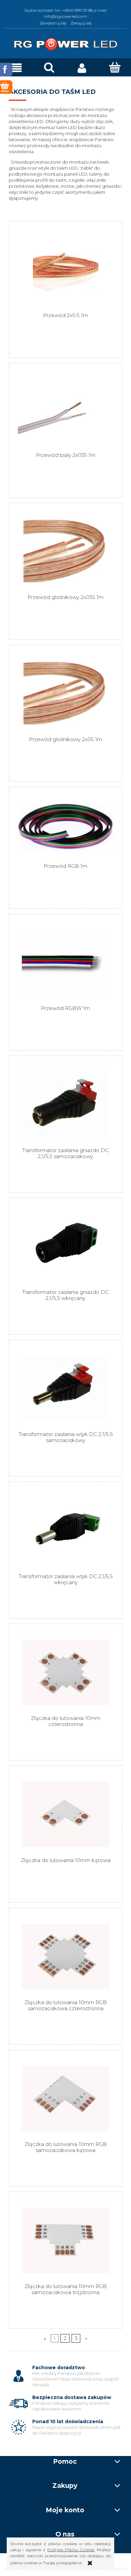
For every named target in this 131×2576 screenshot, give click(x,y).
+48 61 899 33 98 (77, 10)
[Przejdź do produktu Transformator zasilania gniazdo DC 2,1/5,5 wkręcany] (65, 1246)
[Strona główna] (66, 43)
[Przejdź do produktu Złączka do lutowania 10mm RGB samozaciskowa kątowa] (65, 2099)
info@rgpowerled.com (65, 16)
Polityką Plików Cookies (71, 2550)
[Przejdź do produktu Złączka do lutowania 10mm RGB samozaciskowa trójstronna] (65, 2240)
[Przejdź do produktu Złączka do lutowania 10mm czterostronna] (65, 1672)
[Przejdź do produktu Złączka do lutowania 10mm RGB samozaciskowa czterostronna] (65, 1956)
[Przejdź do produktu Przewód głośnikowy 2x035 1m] (65, 551)
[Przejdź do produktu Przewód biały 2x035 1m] (65, 410)
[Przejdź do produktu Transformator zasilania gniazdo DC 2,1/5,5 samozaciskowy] (65, 1104)
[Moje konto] (82, 68)
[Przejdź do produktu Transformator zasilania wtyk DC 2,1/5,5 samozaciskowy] (65, 1388)
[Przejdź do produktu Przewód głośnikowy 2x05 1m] (65, 693)
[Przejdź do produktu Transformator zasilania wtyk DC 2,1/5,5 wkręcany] (65, 1530)
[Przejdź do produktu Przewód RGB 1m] (65, 828)
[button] (16, 68)
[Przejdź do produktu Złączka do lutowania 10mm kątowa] (65, 1814)
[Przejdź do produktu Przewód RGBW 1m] (65, 962)
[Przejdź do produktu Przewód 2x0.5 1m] (65, 270)
